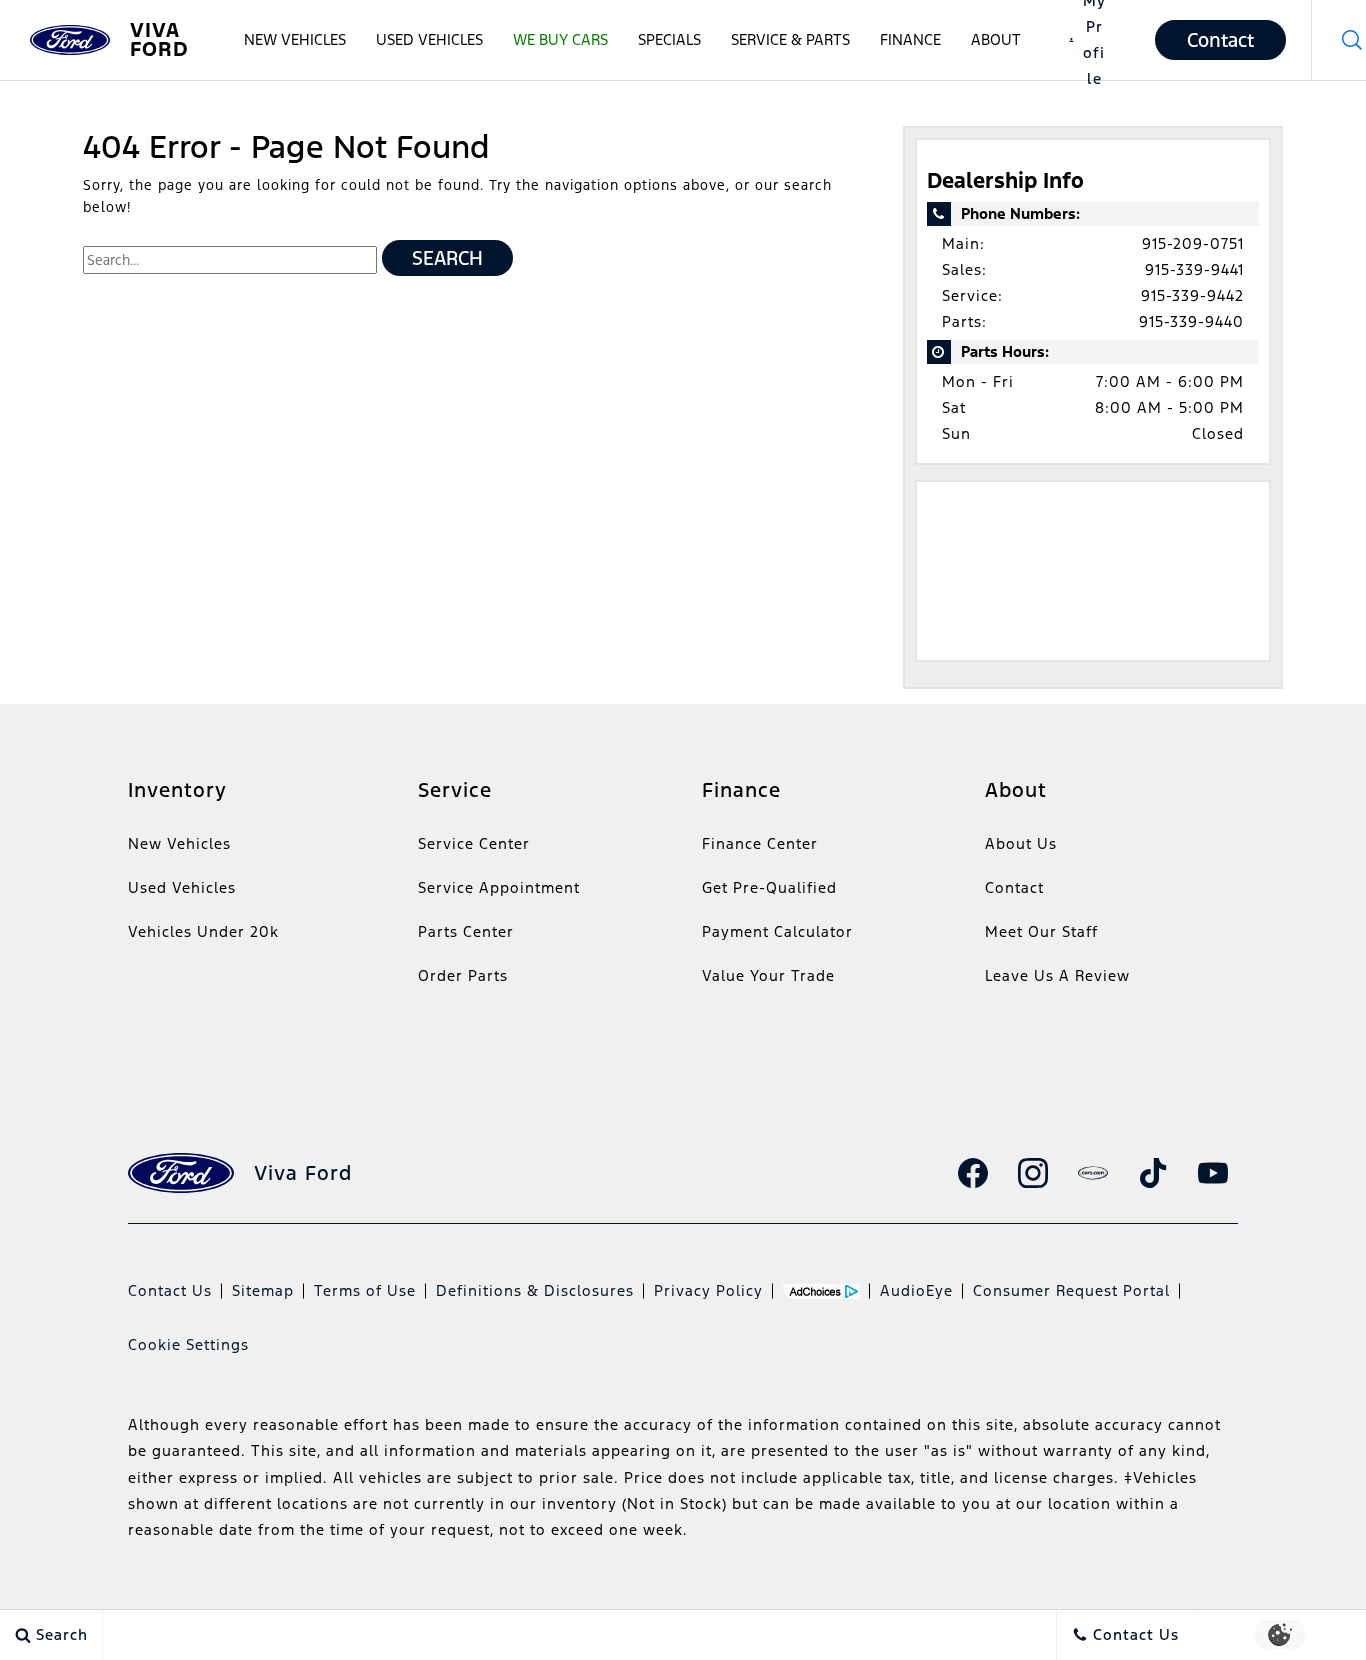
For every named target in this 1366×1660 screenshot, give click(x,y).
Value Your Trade (768, 975)
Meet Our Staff (1041, 931)
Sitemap (263, 1290)
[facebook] (973, 1173)
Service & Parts (790, 39)
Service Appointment (499, 887)
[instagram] (1033, 1173)
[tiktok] (1153, 1173)
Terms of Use (365, 1290)
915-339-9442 (1192, 295)
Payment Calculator (777, 931)
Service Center (474, 843)
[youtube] (1213, 1173)
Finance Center (760, 843)
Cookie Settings (188, 1344)
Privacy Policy (708, 1290)
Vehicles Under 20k (203, 931)
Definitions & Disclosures (535, 1290)
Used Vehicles (429, 39)
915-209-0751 (1193, 243)
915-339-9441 (1194, 269)
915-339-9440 (1191, 321)
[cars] (1093, 1173)
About (996, 39)
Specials (669, 39)
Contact (1014, 887)
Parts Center (466, 931)
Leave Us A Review (1057, 975)
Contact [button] (1220, 40)
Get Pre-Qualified (769, 887)
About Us (1021, 843)
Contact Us (170, 1290)
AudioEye (916, 1290)
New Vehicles (295, 39)
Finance (910, 39)
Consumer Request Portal (1071, 1290)
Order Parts (463, 975)
